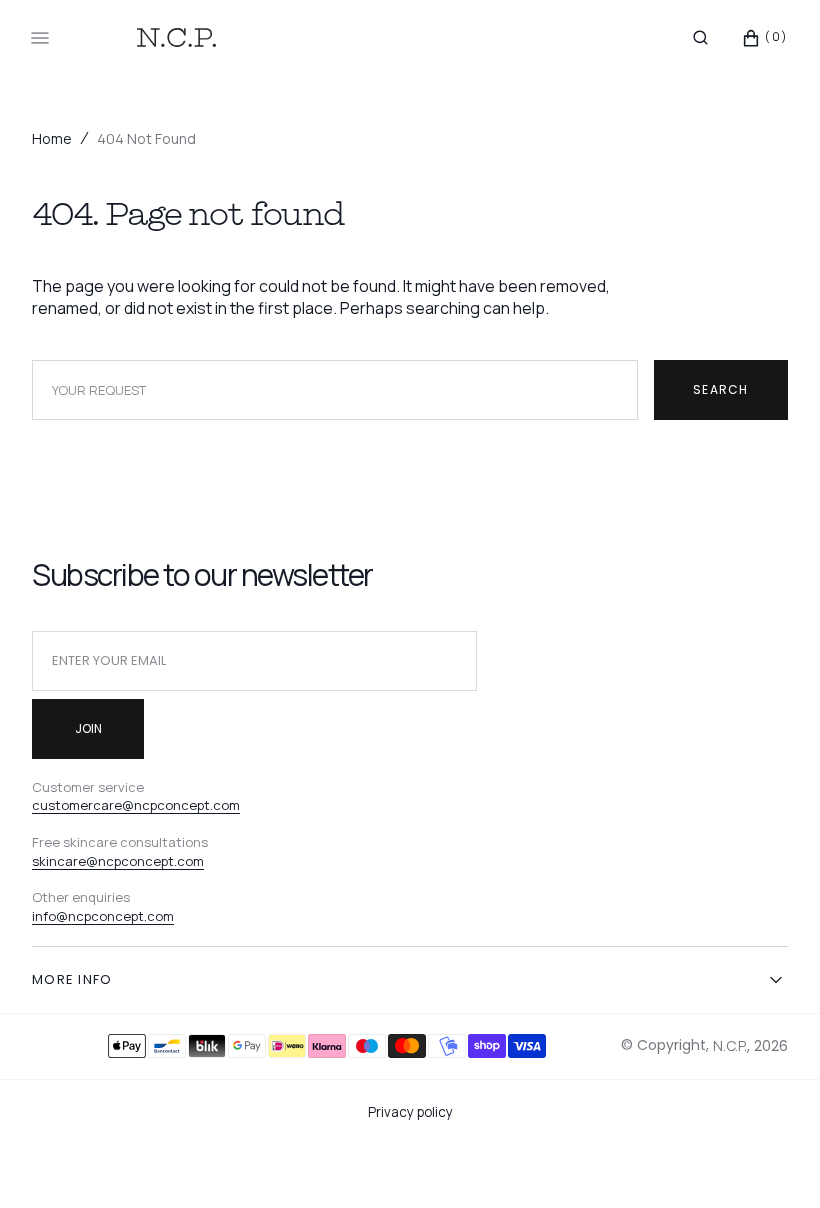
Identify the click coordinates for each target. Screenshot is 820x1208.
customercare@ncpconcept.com (136, 805)
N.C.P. (730, 1045)
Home (52, 138)
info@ (50, 916)
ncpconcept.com (121, 916)
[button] (700, 38)
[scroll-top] (774, 1162)
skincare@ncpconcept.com (118, 861)
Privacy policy (410, 1112)
